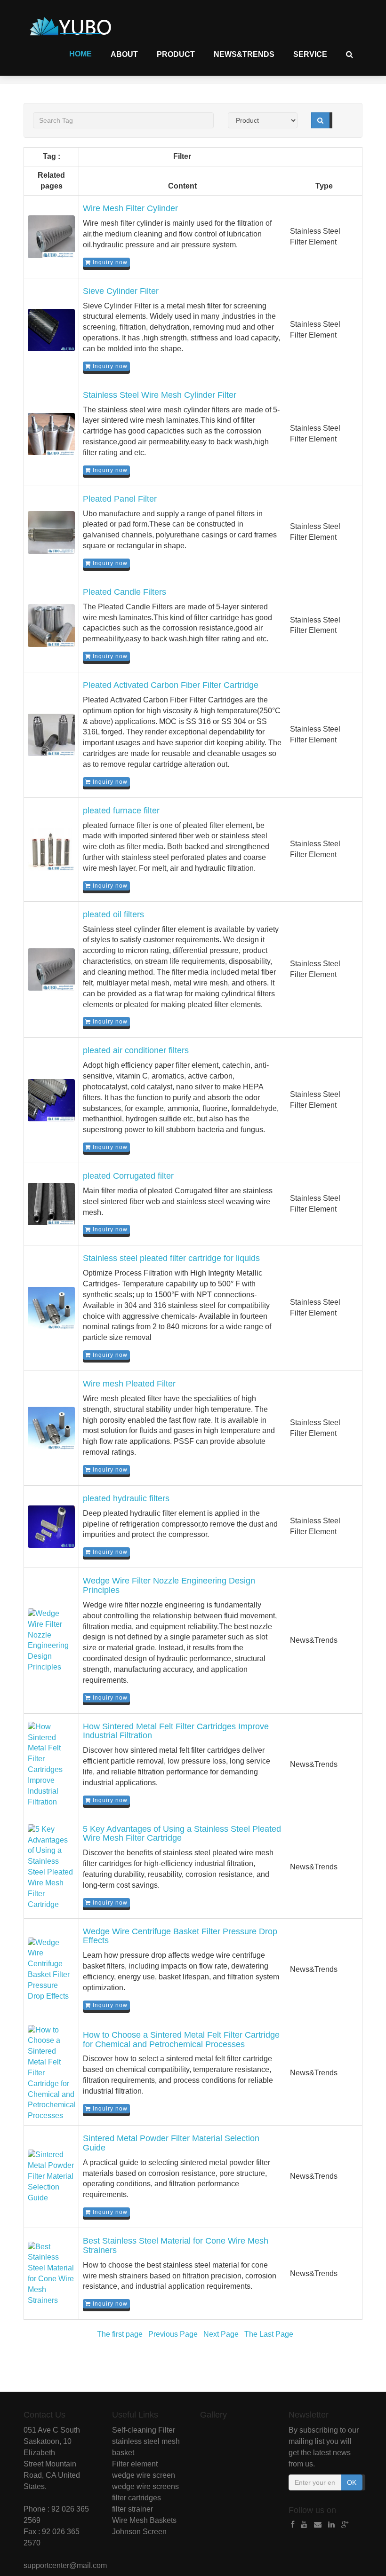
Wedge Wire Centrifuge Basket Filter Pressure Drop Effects (180, 1936)
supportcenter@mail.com (65, 2565)
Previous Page (173, 2334)
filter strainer (133, 2509)
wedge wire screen (144, 2475)
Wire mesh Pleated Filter (129, 1384)
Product (176, 54)
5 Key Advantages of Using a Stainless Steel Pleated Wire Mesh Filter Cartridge (182, 1834)
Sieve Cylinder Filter (121, 291)
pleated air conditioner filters (136, 1050)
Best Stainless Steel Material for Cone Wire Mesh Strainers (176, 2245)
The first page (120, 2334)
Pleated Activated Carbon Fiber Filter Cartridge (171, 685)
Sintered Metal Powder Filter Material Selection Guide (171, 2143)
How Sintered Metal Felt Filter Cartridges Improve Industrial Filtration (176, 1731)
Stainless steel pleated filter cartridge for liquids (171, 1258)
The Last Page (269, 2334)
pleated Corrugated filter (128, 1176)
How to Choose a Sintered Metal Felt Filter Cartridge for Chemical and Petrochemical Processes (181, 2040)
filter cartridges (137, 2498)
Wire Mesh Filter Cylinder (130, 208)
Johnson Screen (139, 2532)
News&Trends (244, 54)
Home (80, 54)
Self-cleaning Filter (144, 2430)
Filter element (135, 2464)
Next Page (221, 2334)
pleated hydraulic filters (126, 1498)
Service (310, 54)
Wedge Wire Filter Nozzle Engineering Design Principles (169, 1585)
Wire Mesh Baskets (144, 2520)
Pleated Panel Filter (120, 499)
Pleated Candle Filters (125, 592)
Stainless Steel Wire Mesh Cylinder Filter (160, 395)
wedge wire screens (145, 2486)
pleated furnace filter (121, 811)
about (124, 54)
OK (352, 2482)
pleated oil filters (113, 914)
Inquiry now (109, 262)
